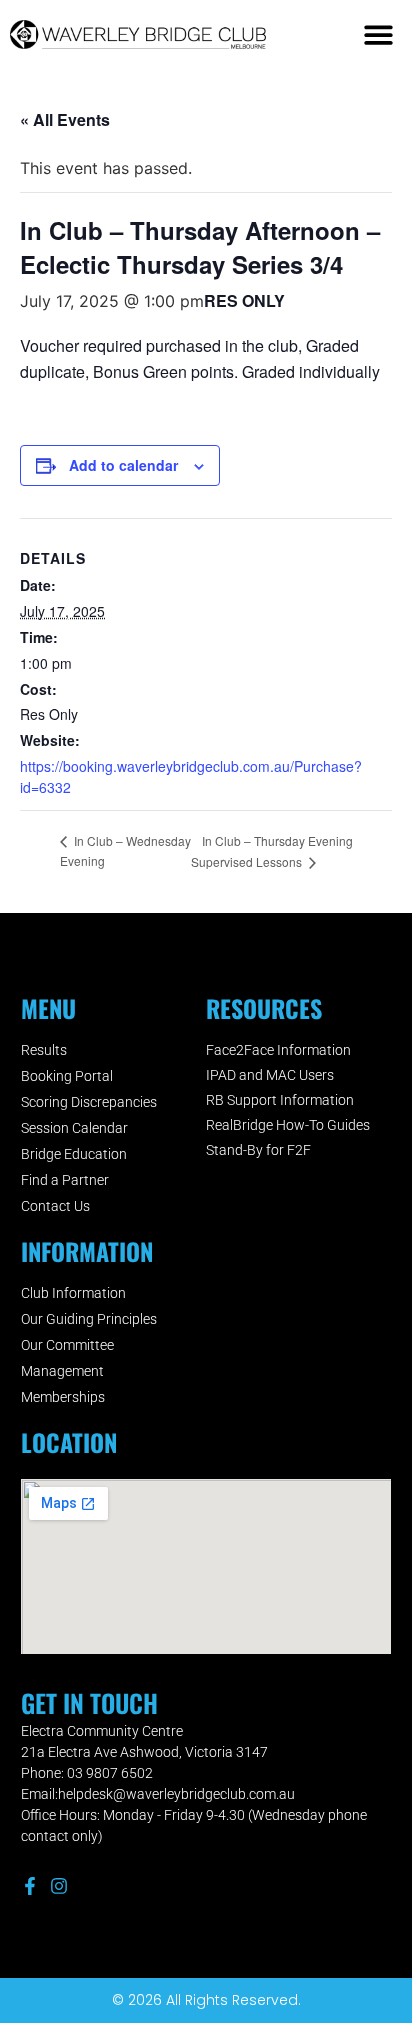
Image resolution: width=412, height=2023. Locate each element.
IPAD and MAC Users (270, 1075)
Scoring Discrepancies (89, 1102)
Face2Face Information (278, 1050)
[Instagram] (59, 1886)
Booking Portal (67, 1076)
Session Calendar (74, 1128)
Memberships (63, 1397)
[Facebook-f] (30, 1886)
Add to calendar (123, 465)
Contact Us (55, 1206)
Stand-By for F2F (258, 1150)
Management (62, 1371)
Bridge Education (74, 1154)
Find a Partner (65, 1180)
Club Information (73, 1293)
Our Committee (67, 1345)
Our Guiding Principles (89, 1319)
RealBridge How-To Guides (288, 1125)
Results (44, 1050)
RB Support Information (280, 1100)
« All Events (65, 119)
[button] (379, 34)
